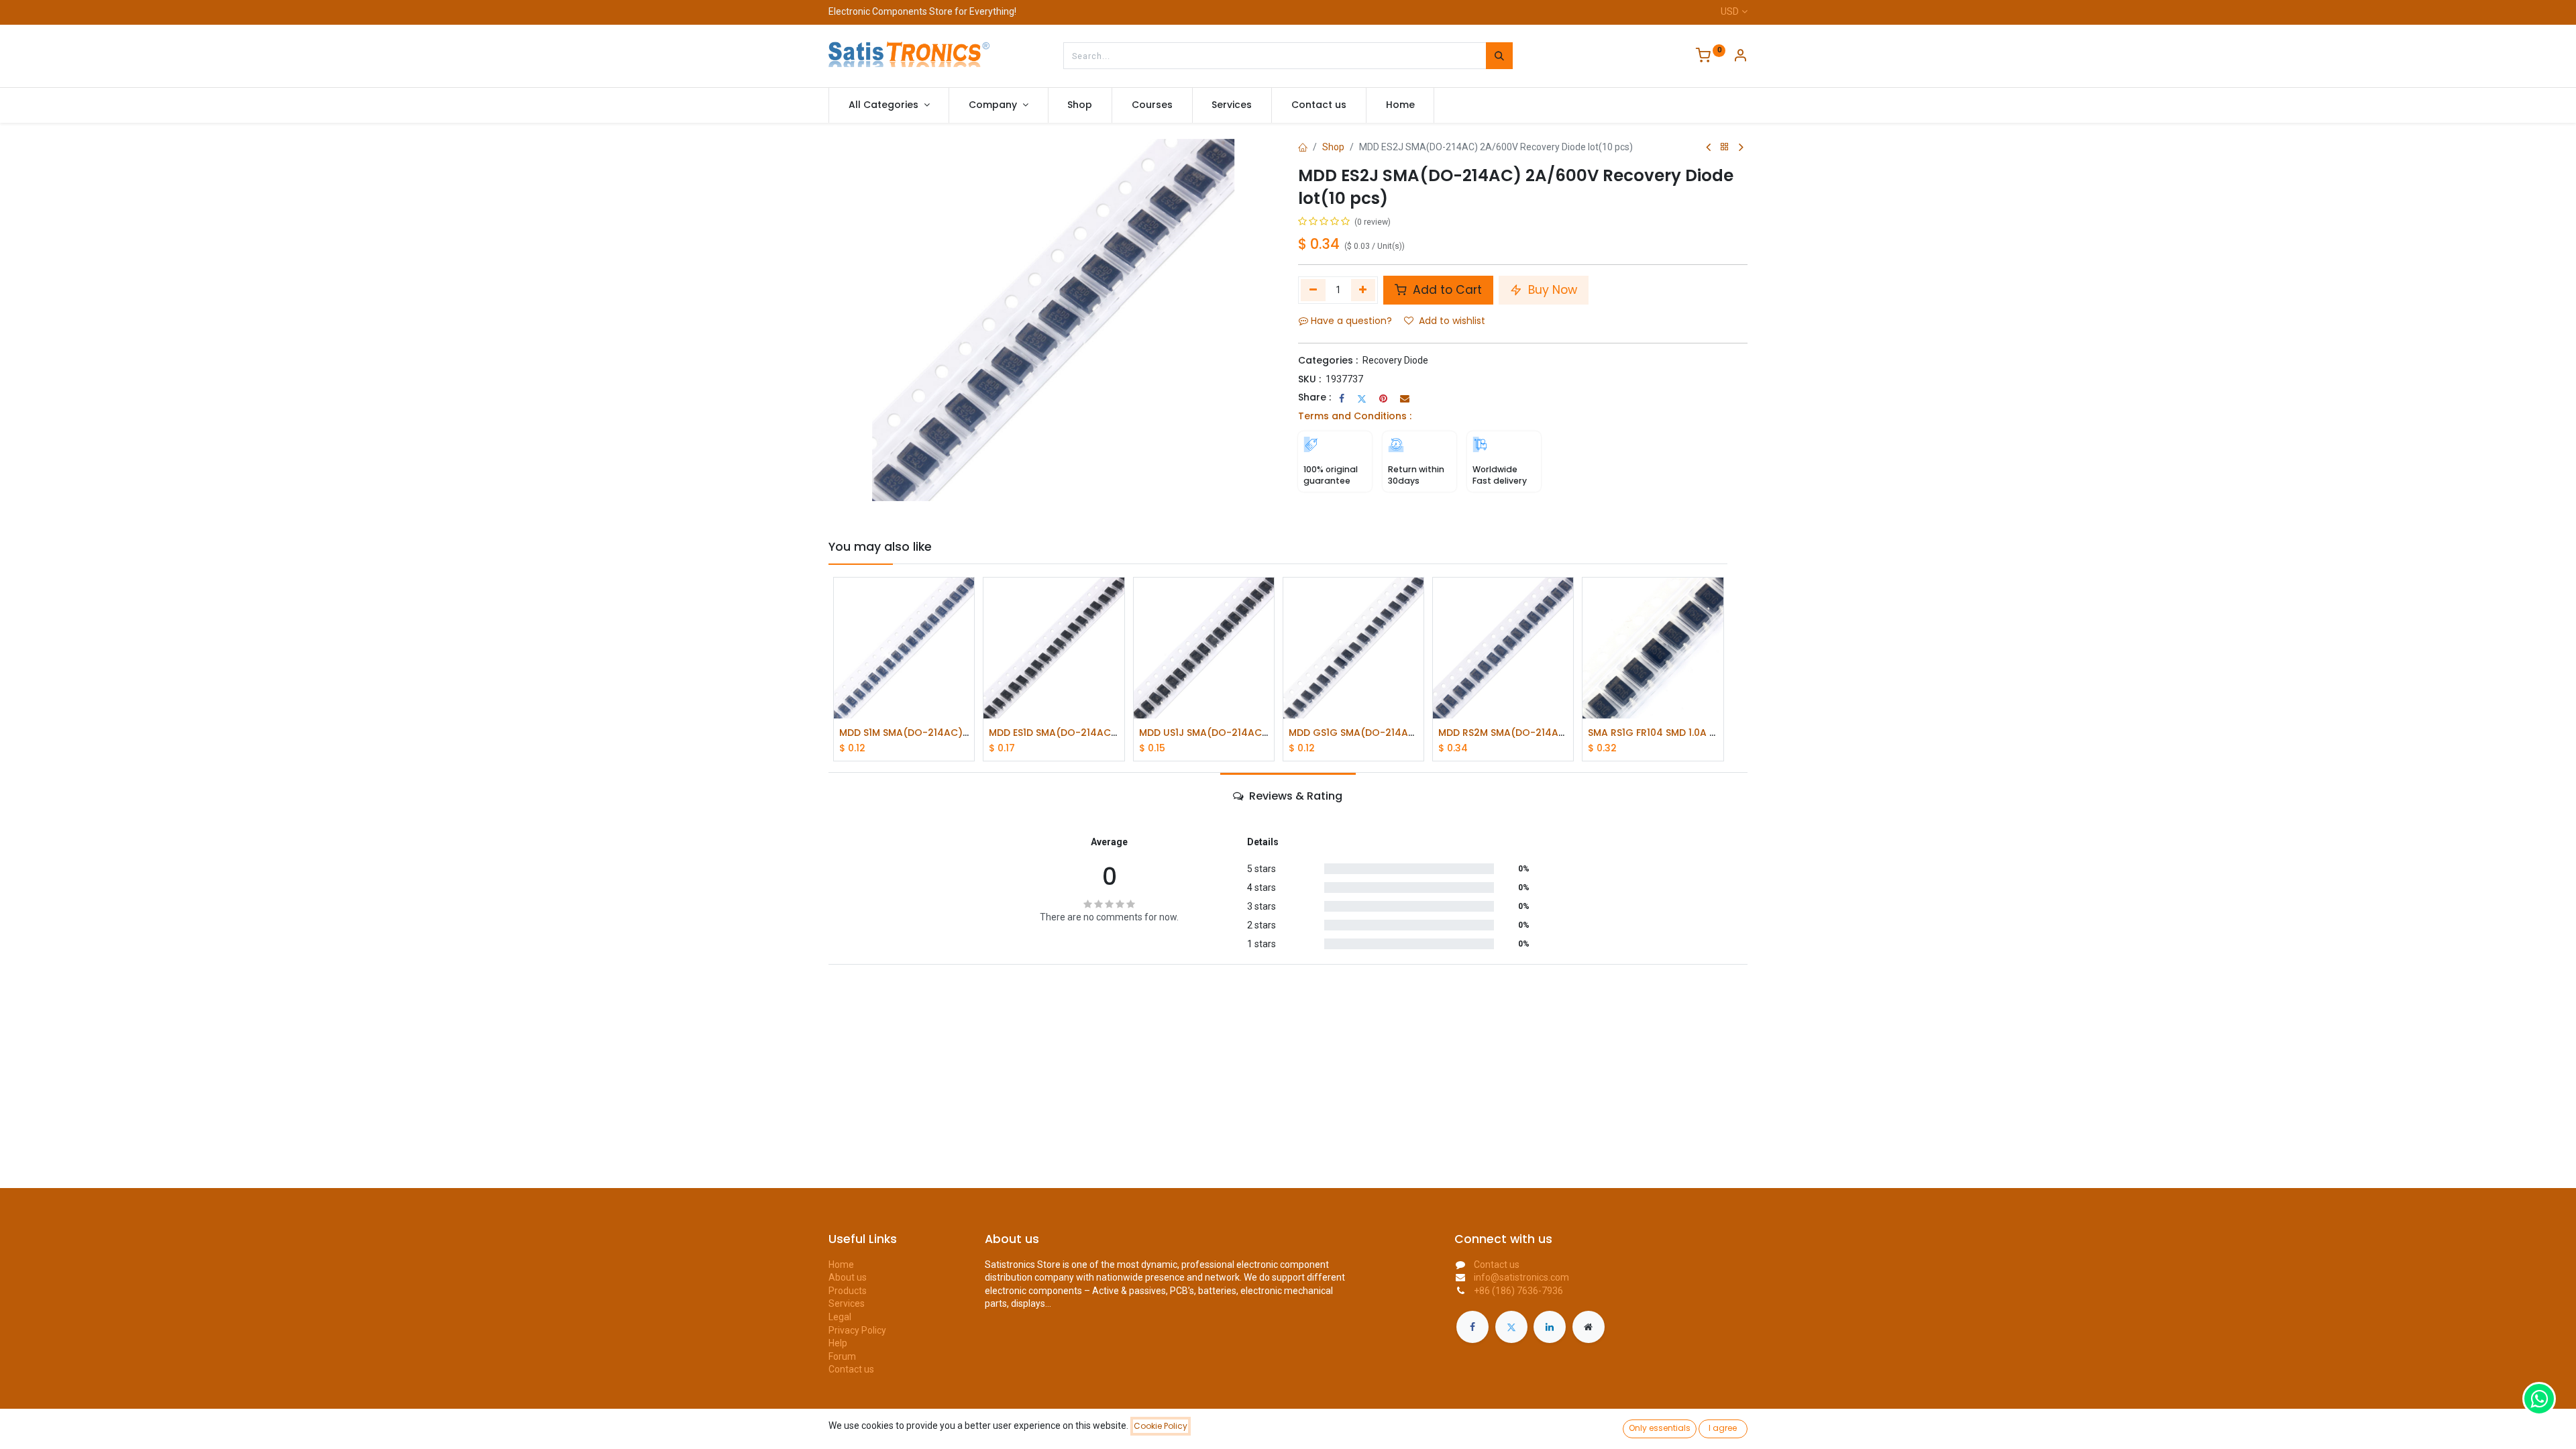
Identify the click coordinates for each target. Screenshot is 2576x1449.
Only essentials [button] (1660, 1428)
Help (838, 1343)
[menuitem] (1080, 105)
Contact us (851, 1369)
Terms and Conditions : (1355, 416)
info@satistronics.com (1521, 1277)
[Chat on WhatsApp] (2539, 1399)
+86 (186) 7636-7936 (1518, 1291)
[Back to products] (1725, 147)
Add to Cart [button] (1446, 290)
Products (848, 1291)
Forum (842, 1356)
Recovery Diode (1395, 360)
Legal (840, 1317)
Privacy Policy (857, 1330)
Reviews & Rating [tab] (1294, 796)
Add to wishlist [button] (1452, 321)
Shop (1333, 147)
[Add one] (1363, 290)
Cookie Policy (1161, 1426)
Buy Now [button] (1551, 290)
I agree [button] (1723, 1428)
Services (847, 1303)
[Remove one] (1313, 290)
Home (841, 1265)
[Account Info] (1740, 57)
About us (848, 1277)
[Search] (1499, 56)
